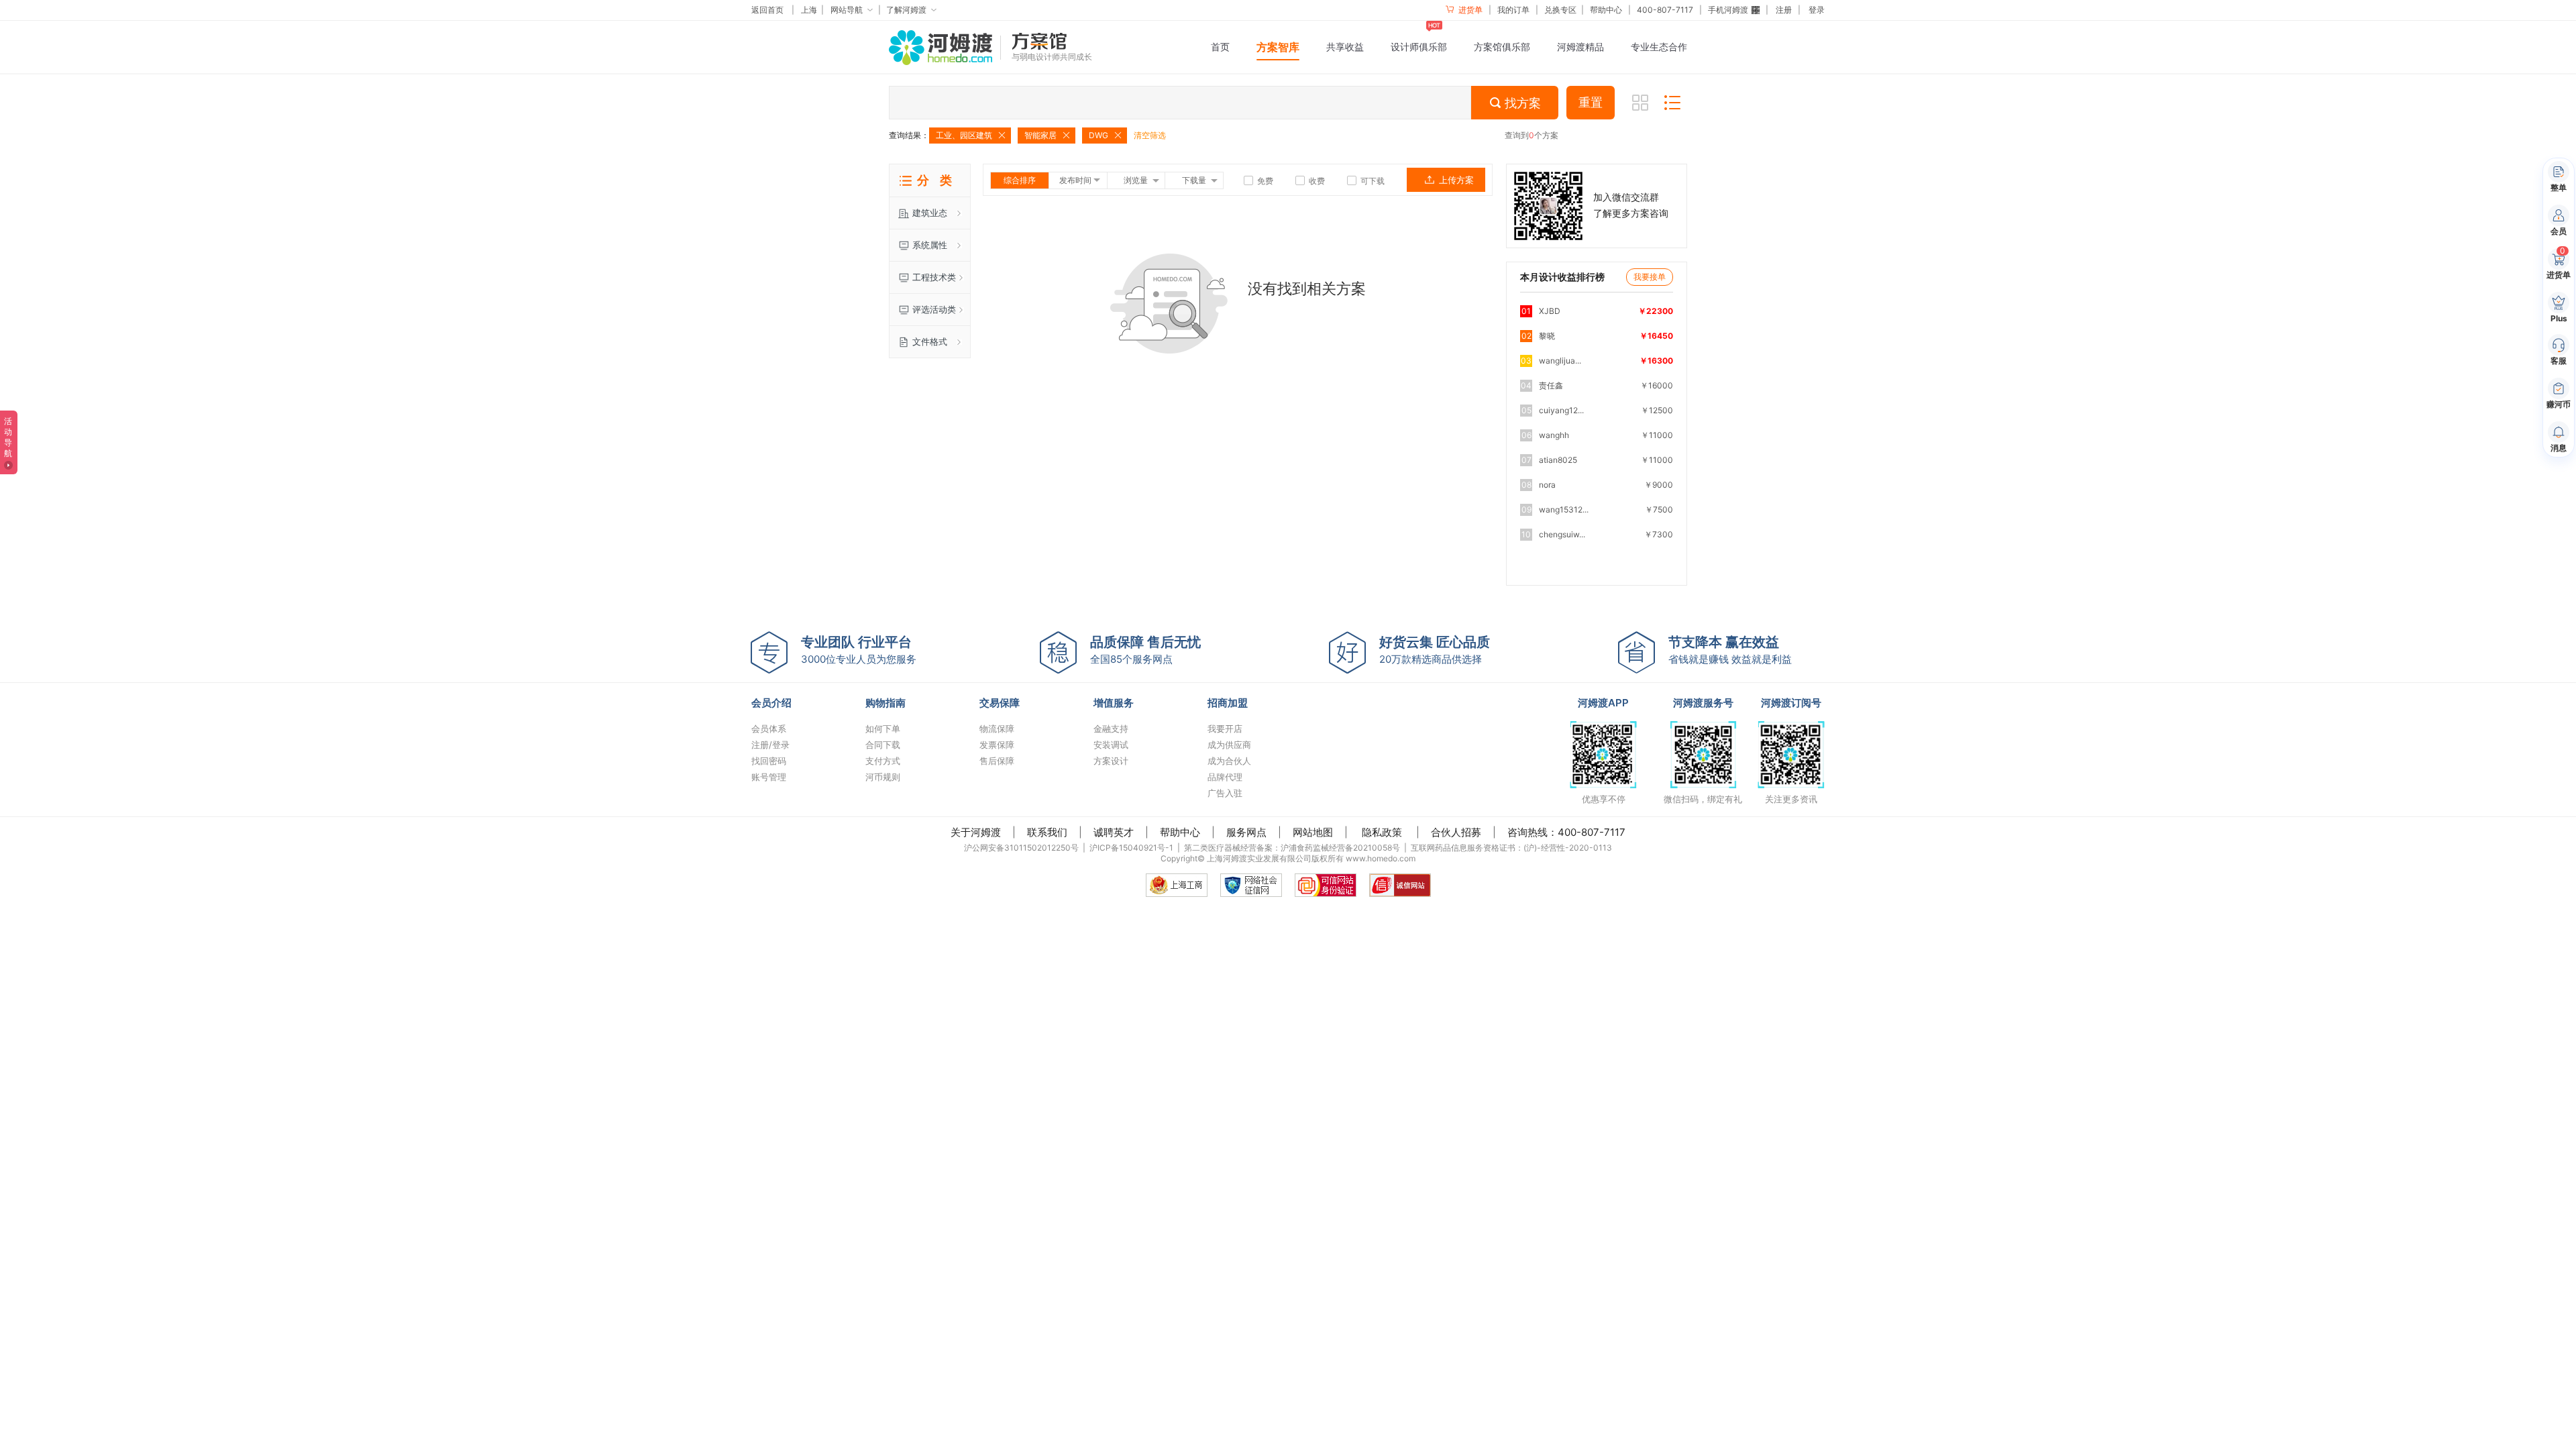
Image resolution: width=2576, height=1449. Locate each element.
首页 (1220, 47)
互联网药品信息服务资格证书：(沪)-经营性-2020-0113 (1511, 848)
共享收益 (1345, 47)
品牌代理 (1225, 777)
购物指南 (885, 703)
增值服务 (1114, 703)
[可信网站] (1326, 885)
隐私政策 (1382, 832)
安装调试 (1111, 745)
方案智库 (1278, 47)
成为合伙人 (1229, 761)
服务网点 (1246, 832)
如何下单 (883, 729)
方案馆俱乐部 (1502, 47)
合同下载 (883, 745)
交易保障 (1000, 703)
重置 (1591, 103)
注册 (1784, 10)
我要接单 (1650, 277)
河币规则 (883, 777)
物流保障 (997, 729)
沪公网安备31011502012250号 (1021, 848)
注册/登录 (770, 745)
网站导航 (847, 10)
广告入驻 (1225, 793)
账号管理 (769, 777)
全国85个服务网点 (1145, 650)
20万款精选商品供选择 (1435, 650)
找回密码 (769, 761)
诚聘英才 (1114, 832)
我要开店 (1225, 729)
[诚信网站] (1400, 885)
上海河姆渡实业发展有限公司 (1259, 858)
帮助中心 (1606, 10)
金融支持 (1111, 729)
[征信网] (1251, 885)
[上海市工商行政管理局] (1177, 885)
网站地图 (1313, 832)
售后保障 (997, 761)
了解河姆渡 (906, 10)
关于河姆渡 (976, 832)
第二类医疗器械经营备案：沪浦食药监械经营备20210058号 (1292, 848)
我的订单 (1513, 10)
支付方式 (883, 761)
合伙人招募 (1456, 832)
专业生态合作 (1659, 47)
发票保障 (997, 745)
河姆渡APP (1603, 703)
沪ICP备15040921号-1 (1131, 848)
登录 (1817, 10)
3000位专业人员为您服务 (859, 650)
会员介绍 (771, 703)
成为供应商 (1229, 745)
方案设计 (1111, 761)
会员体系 (769, 729)
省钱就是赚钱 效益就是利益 (1730, 650)
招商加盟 (1228, 703)
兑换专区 (1560, 10)
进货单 (1469, 10)
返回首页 (767, 10)
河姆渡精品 (1580, 47)
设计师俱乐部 (1419, 47)
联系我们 (1047, 832)
